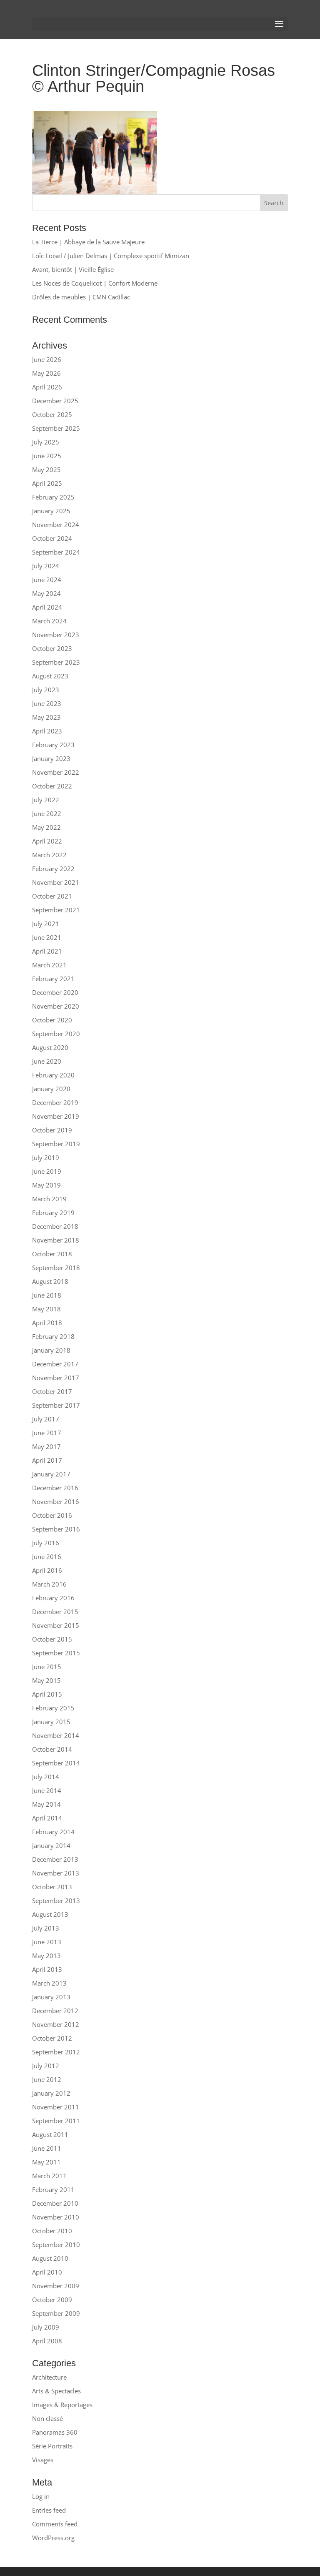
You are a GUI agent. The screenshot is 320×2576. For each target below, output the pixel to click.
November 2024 (56, 525)
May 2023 (46, 717)
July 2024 (46, 566)
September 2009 (56, 2313)
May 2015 (46, 1680)
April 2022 (47, 841)
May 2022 (46, 827)
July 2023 (46, 690)
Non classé (47, 2418)
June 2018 (47, 1295)
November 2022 (56, 772)
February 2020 (53, 1075)
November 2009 (56, 2286)
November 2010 (56, 2217)
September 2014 (56, 1763)
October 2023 (52, 648)
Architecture (49, 2377)
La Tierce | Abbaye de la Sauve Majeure (88, 242)
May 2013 (46, 1956)
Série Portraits (52, 2446)
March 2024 (49, 621)
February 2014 (53, 1832)
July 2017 (46, 1419)
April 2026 (47, 387)
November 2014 (56, 1735)
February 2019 (53, 1213)
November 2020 (56, 1006)
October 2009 (52, 2300)
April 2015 (47, 1694)
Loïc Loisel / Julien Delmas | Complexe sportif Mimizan (111, 256)
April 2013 (47, 1969)
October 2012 (52, 2038)
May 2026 (46, 373)
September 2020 (56, 1034)
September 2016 (56, 1529)
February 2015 (53, 1708)
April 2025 (47, 483)
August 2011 (50, 2134)
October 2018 (52, 1254)
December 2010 (55, 2203)
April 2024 (47, 607)
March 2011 (49, 2176)
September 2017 (56, 1405)
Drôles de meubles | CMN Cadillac (81, 297)
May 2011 (46, 2162)
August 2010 (50, 2258)
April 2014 (47, 1818)
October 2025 (52, 414)
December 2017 (55, 1364)
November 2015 (56, 1625)
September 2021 (56, 910)
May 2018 (46, 1309)
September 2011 (56, 2121)
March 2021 (49, 965)
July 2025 (46, 442)
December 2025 (55, 401)
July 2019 (46, 1157)
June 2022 (47, 813)
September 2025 (56, 428)
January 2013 (51, 1997)
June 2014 (47, 1790)
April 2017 (47, 1460)
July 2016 (46, 1543)
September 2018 (56, 1268)
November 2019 (56, 1116)
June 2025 (47, 456)
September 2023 (56, 662)
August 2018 (50, 1281)
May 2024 (46, 593)
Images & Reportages (62, 2405)
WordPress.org (53, 2538)
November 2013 (56, 1873)
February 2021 (53, 979)
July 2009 (46, 2327)
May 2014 (46, 1804)
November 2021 (56, 882)
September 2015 (56, 1653)
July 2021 (46, 924)
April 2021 (47, 951)
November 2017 (56, 1378)
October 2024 (52, 538)
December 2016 (55, 1488)
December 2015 (55, 1612)
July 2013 (46, 1928)
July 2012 (46, 2066)
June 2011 (47, 2148)
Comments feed (55, 2524)
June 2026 (47, 359)
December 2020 (55, 992)
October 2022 (52, 786)
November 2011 (56, 2107)
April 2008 (47, 2341)
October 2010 (52, 2231)
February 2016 (53, 1598)
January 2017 (51, 1474)
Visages (43, 2460)
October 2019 (52, 1130)
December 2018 (55, 1226)
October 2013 (52, 1887)
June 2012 (47, 2079)
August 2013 (50, 1914)
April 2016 (47, 1570)
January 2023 (51, 758)
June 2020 (47, 1061)
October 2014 (52, 1749)
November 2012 (56, 2024)
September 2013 (56, 1901)
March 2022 (49, 855)
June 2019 (47, 1171)
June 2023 (47, 703)
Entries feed (49, 2510)
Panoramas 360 (55, 2432)
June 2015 (47, 1667)
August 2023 (50, 676)
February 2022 (53, 869)
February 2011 (53, 2189)
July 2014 (46, 1777)
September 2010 (56, 2245)
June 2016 (47, 1557)
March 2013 (49, 1983)
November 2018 (56, 1240)
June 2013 (47, 1942)
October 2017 (52, 1391)
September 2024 (56, 552)
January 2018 (51, 1350)
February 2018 (53, 1336)
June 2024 (47, 580)
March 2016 (49, 1584)
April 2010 (47, 2272)
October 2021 (52, 896)
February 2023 (53, 745)
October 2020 (52, 1020)
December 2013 (55, 1859)
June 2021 (47, 937)
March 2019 (49, 1199)
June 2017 (47, 1433)
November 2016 (56, 1501)
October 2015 (52, 1639)
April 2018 (47, 1323)
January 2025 (51, 511)
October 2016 (52, 1515)
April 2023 (47, 731)
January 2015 (51, 1722)
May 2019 (46, 1185)
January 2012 (51, 2093)
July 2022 (46, 800)
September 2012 (56, 2052)
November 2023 (56, 635)
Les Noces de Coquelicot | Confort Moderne (95, 283)
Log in (41, 2496)
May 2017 (46, 1446)
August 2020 (50, 1047)
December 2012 (55, 2011)
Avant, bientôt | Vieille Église (73, 269)
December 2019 (55, 1102)
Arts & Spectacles (56, 2391)
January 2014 (51, 1845)
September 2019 (56, 1144)
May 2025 (46, 470)
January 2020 (51, 1089)
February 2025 (53, 497)
